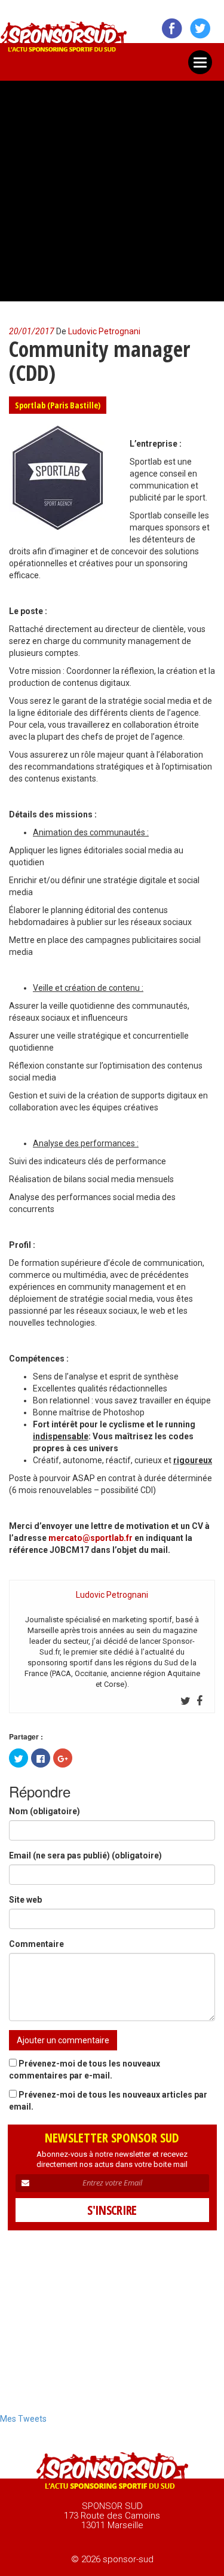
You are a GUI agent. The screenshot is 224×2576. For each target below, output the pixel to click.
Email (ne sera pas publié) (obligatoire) (85, 1855)
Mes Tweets (23, 2419)
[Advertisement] (112, 186)
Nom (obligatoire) (45, 1811)
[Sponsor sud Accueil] (112, 2472)
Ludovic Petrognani (104, 331)
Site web (25, 1900)
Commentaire (36, 1944)
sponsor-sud (64, 40)
